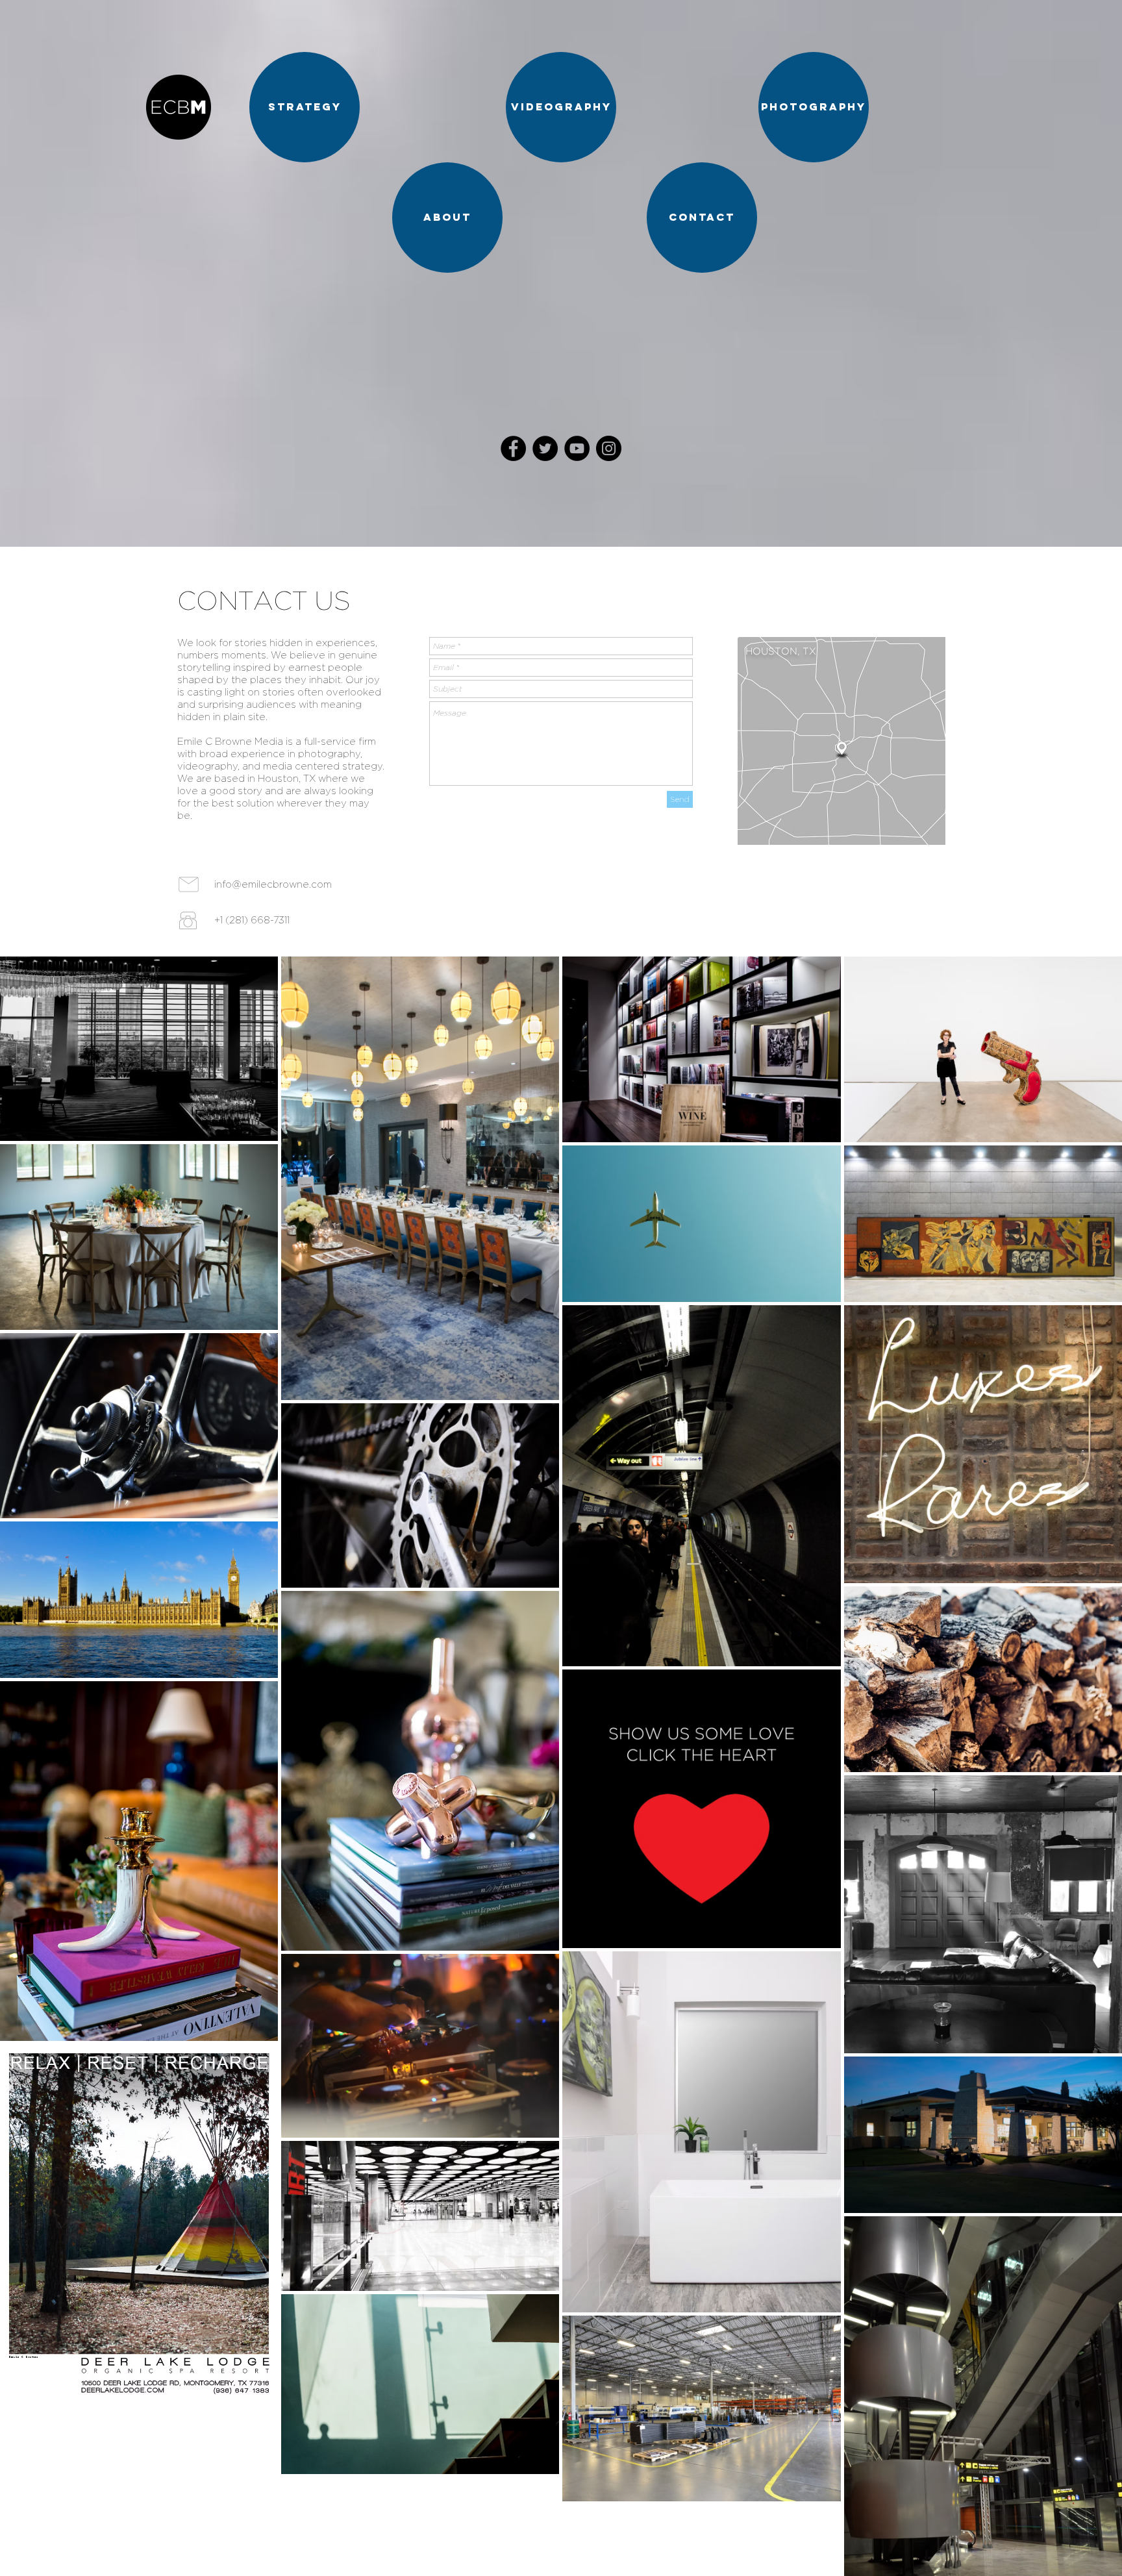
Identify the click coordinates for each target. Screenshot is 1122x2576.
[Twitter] (545, 448)
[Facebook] (513, 448)
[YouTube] (577, 448)
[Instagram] (609, 448)
